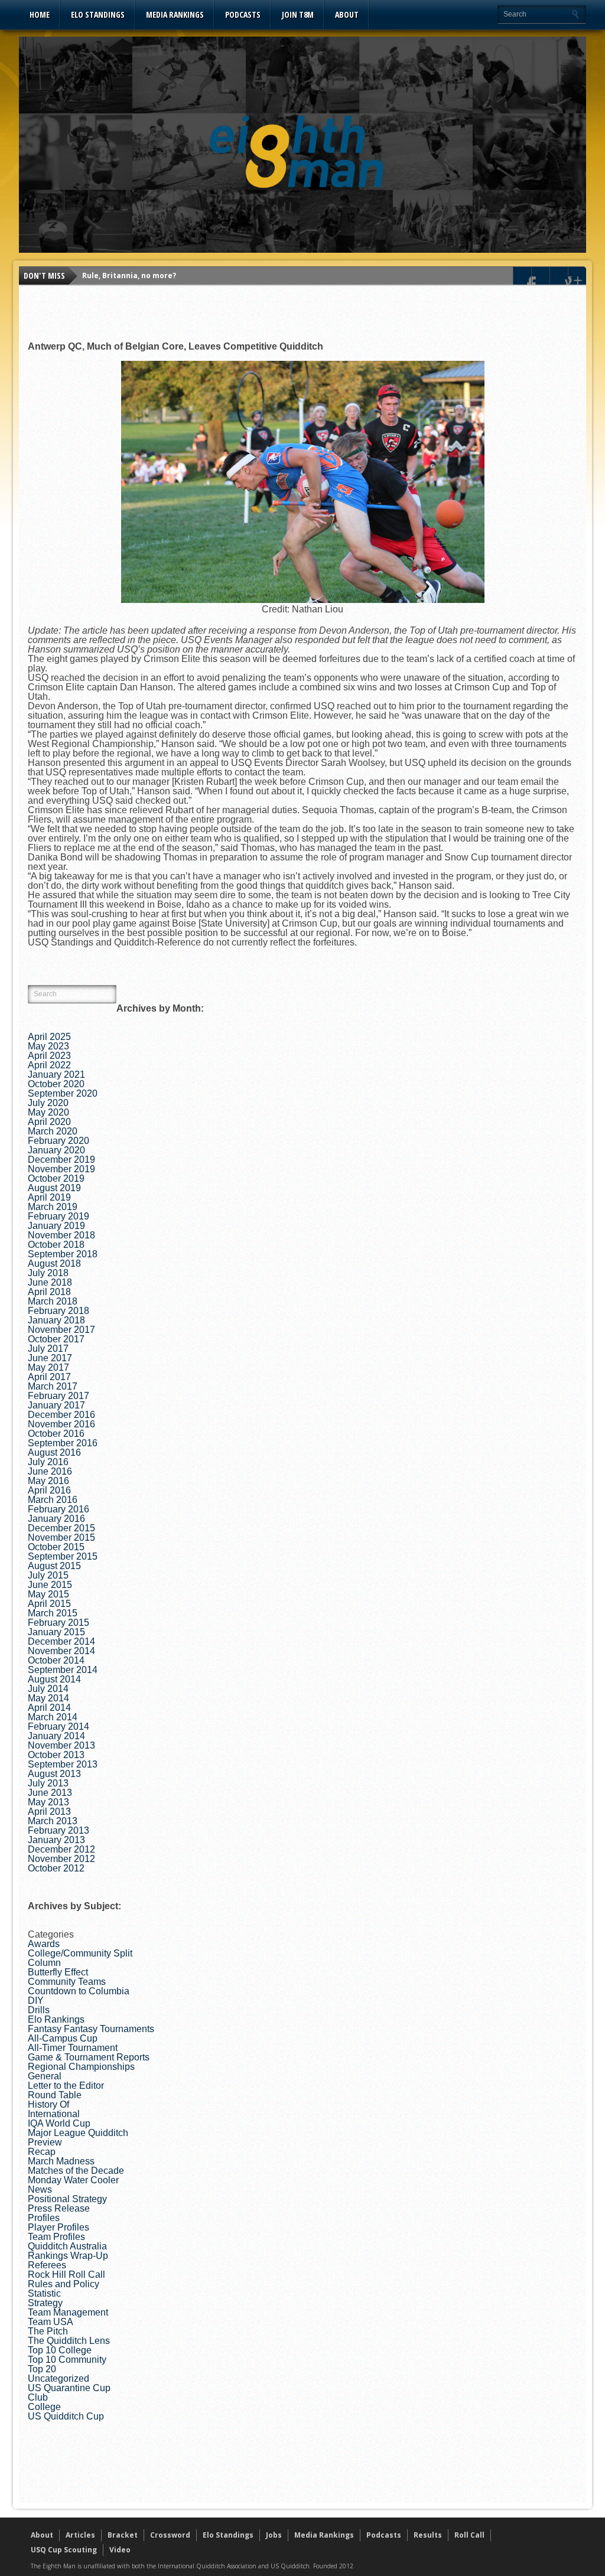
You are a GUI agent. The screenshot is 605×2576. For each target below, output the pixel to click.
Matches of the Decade (76, 2171)
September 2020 (63, 1093)
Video (120, 2550)
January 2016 (56, 1519)
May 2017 (48, 1367)
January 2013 (56, 1840)
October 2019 (56, 1178)
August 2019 (54, 1188)
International (54, 2114)
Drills (39, 2010)
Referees (47, 2265)
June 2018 (50, 1282)
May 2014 (48, 1698)
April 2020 (49, 1122)
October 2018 (56, 1245)
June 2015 (50, 1585)
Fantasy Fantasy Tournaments (91, 2029)
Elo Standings (98, 14)
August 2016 (54, 1452)
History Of (48, 2104)
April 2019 (49, 1197)
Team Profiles (56, 2237)
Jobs (274, 2535)
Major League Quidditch (78, 2133)
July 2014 (48, 1689)
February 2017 (58, 1396)
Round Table (55, 2095)
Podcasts (243, 14)
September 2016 (63, 1443)
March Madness (61, 2161)
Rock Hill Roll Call (66, 2275)
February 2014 (58, 1726)
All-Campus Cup (63, 2038)
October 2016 (56, 1434)
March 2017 (53, 1386)
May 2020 (48, 1112)
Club (38, 2397)
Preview (45, 2142)
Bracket (123, 2535)
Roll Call (469, 2535)
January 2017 (56, 1405)
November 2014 (61, 1651)
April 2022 (49, 1065)
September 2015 (63, 1556)
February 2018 (58, 1311)
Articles (80, 2535)
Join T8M (298, 14)
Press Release (59, 2208)
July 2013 (48, 1783)
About (347, 14)
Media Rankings (175, 14)
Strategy (45, 2303)
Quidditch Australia (67, 2246)
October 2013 (56, 1755)
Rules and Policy (64, 2284)
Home (40, 14)
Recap (42, 2152)
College (44, 2407)
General (45, 2076)
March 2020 (53, 1131)
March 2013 (53, 1821)
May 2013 (48, 1802)
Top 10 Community (67, 2360)
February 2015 (58, 1623)
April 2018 (49, 1292)
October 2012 (56, 1868)
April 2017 (49, 1377)
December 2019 (61, 1160)
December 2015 (61, 1528)
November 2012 (61, 1859)
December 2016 (61, 1415)
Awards (44, 1944)
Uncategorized (58, 2378)
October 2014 (56, 1660)
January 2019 (56, 1226)
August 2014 (54, 1679)
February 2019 (58, 1216)
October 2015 (56, 1547)
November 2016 (61, 1424)
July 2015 (48, 1575)
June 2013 (50, 1793)
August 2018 (54, 1263)
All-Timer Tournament (73, 2048)
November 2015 (61, 1538)
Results (428, 2535)
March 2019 (53, 1207)
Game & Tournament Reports (89, 2057)
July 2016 (48, 1462)
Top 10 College (60, 2350)
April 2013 (49, 1812)
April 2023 (49, 1056)
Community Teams (67, 1982)
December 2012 (61, 1849)
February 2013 (58, 1830)
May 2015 (48, 1594)
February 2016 (58, 1509)
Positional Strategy (67, 2199)
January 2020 (56, 1150)
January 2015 (56, 1632)
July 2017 (48, 1349)
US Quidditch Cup (66, 2416)
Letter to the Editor (66, 2086)
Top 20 (42, 2369)
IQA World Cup (59, 2123)
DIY (36, 2001)
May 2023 (48, 1046)
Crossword (170, 2535)
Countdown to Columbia (79, 1991)
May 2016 (48, 1481)
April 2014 (49, 1708)
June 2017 (50, 1358)
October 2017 (56, 1339)
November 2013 (61, 1745)
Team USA (51, 2322)
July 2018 (48, 1273)
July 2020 (48, 1103)
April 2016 (49, 1490)
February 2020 (58, 1141)
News (40, 2189)
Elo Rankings (56, 2019)
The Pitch (48, 2331)
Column (44, 1963)
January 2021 (56, 1075)
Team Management (68, 2312)
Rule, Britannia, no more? (129, 275)
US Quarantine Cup (69, 2388)
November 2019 (61, 1169)
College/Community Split (80, 1953)
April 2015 (49, 1604)
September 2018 (63, 1254)
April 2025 (49, 1037)
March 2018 (53, 1301)
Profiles (44, 2218)
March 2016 (53, 1500)
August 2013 (54, 1774)
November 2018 (61, 1235)
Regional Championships (81, 2067)
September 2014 (63, 1670)
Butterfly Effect (58, 1972)
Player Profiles (58, 2227)
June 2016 (50, 1471)
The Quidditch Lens (69, 2341)
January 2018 (56, 1320)
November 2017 (61, 1330)
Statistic (44, 2293)
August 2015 (54, 1566)
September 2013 (63, 1764)
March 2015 (53, 1613)
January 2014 (56, 1736)
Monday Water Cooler (73, 2180)
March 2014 (53, 1717)
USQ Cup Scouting (64, 2550)
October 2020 (56, 1084)
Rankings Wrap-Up (68, 2256)
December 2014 (61, 1641)
